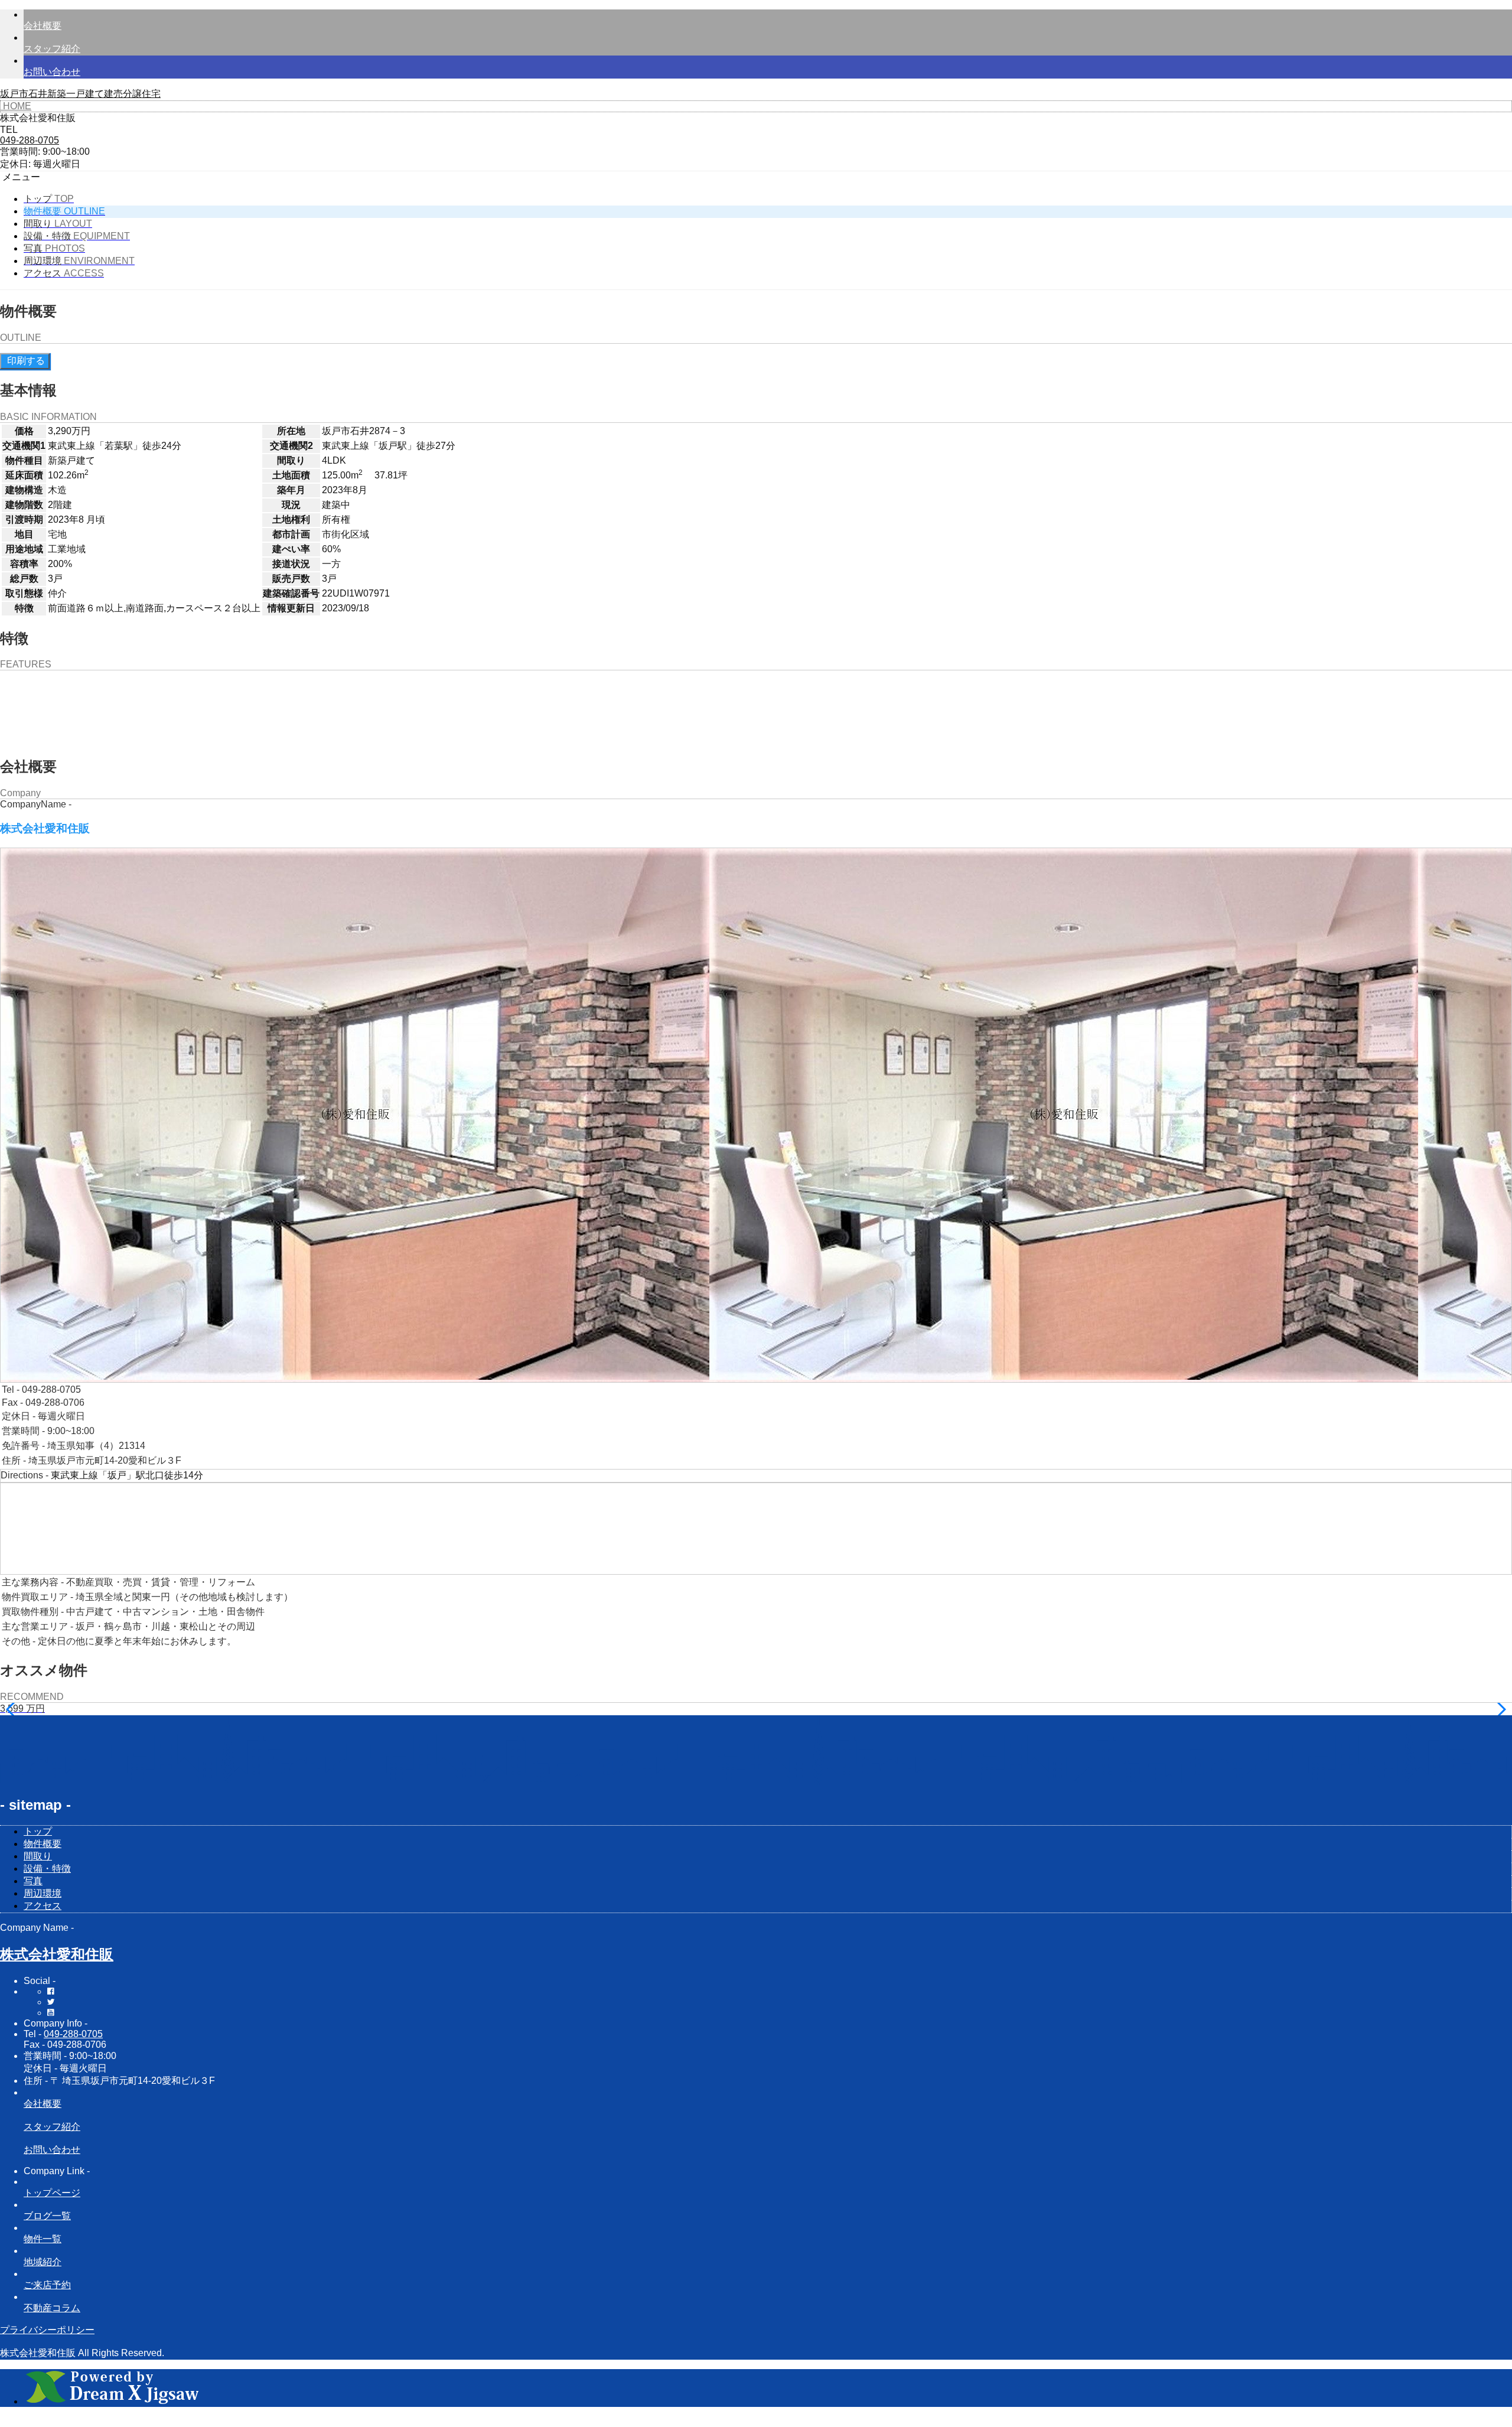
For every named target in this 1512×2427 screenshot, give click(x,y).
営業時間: (20, 152)
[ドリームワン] (112, 2401)
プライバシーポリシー (47, 2330)
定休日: (15, 164)
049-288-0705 (73, 2034)
